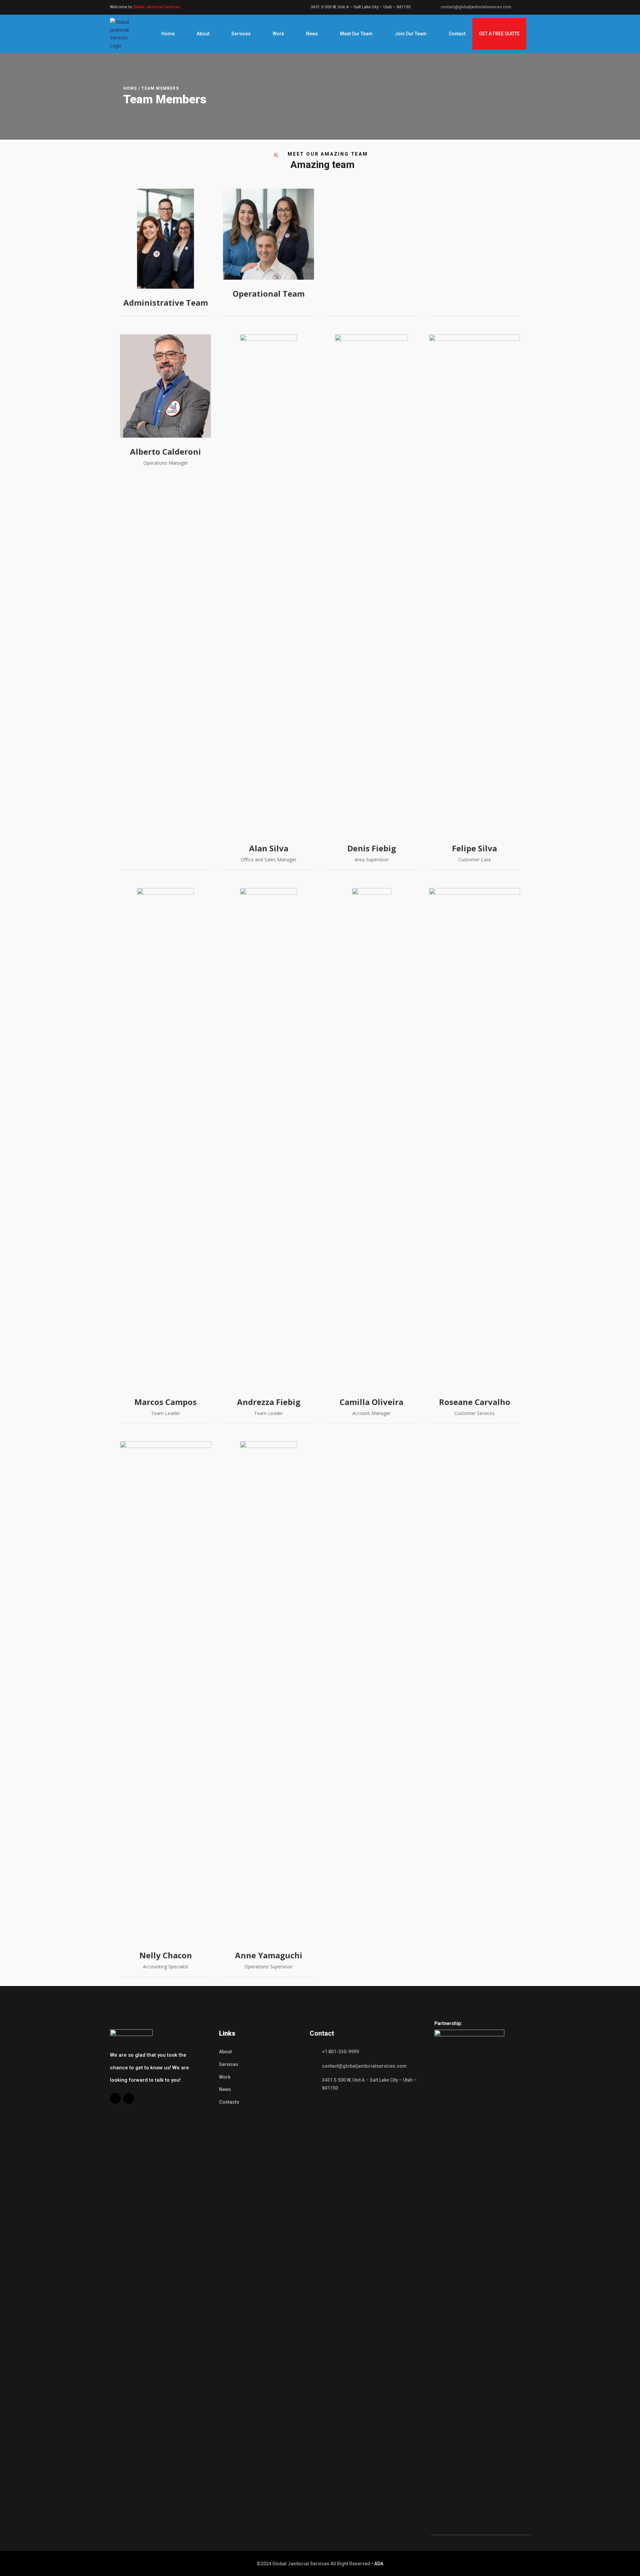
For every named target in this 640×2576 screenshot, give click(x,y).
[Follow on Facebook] (115, 2098)
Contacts (229, 2102)
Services (241, 34)
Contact (457, 34)
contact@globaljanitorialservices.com (476, 7)
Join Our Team (411, 34)
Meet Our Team (356, 34)
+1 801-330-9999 (340, 2052)
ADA (379, 2564)
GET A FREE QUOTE (499, 34)
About (203, 34)
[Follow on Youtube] (129, 2098)
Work (278, 34)
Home (168, 34)
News (312, 34)
